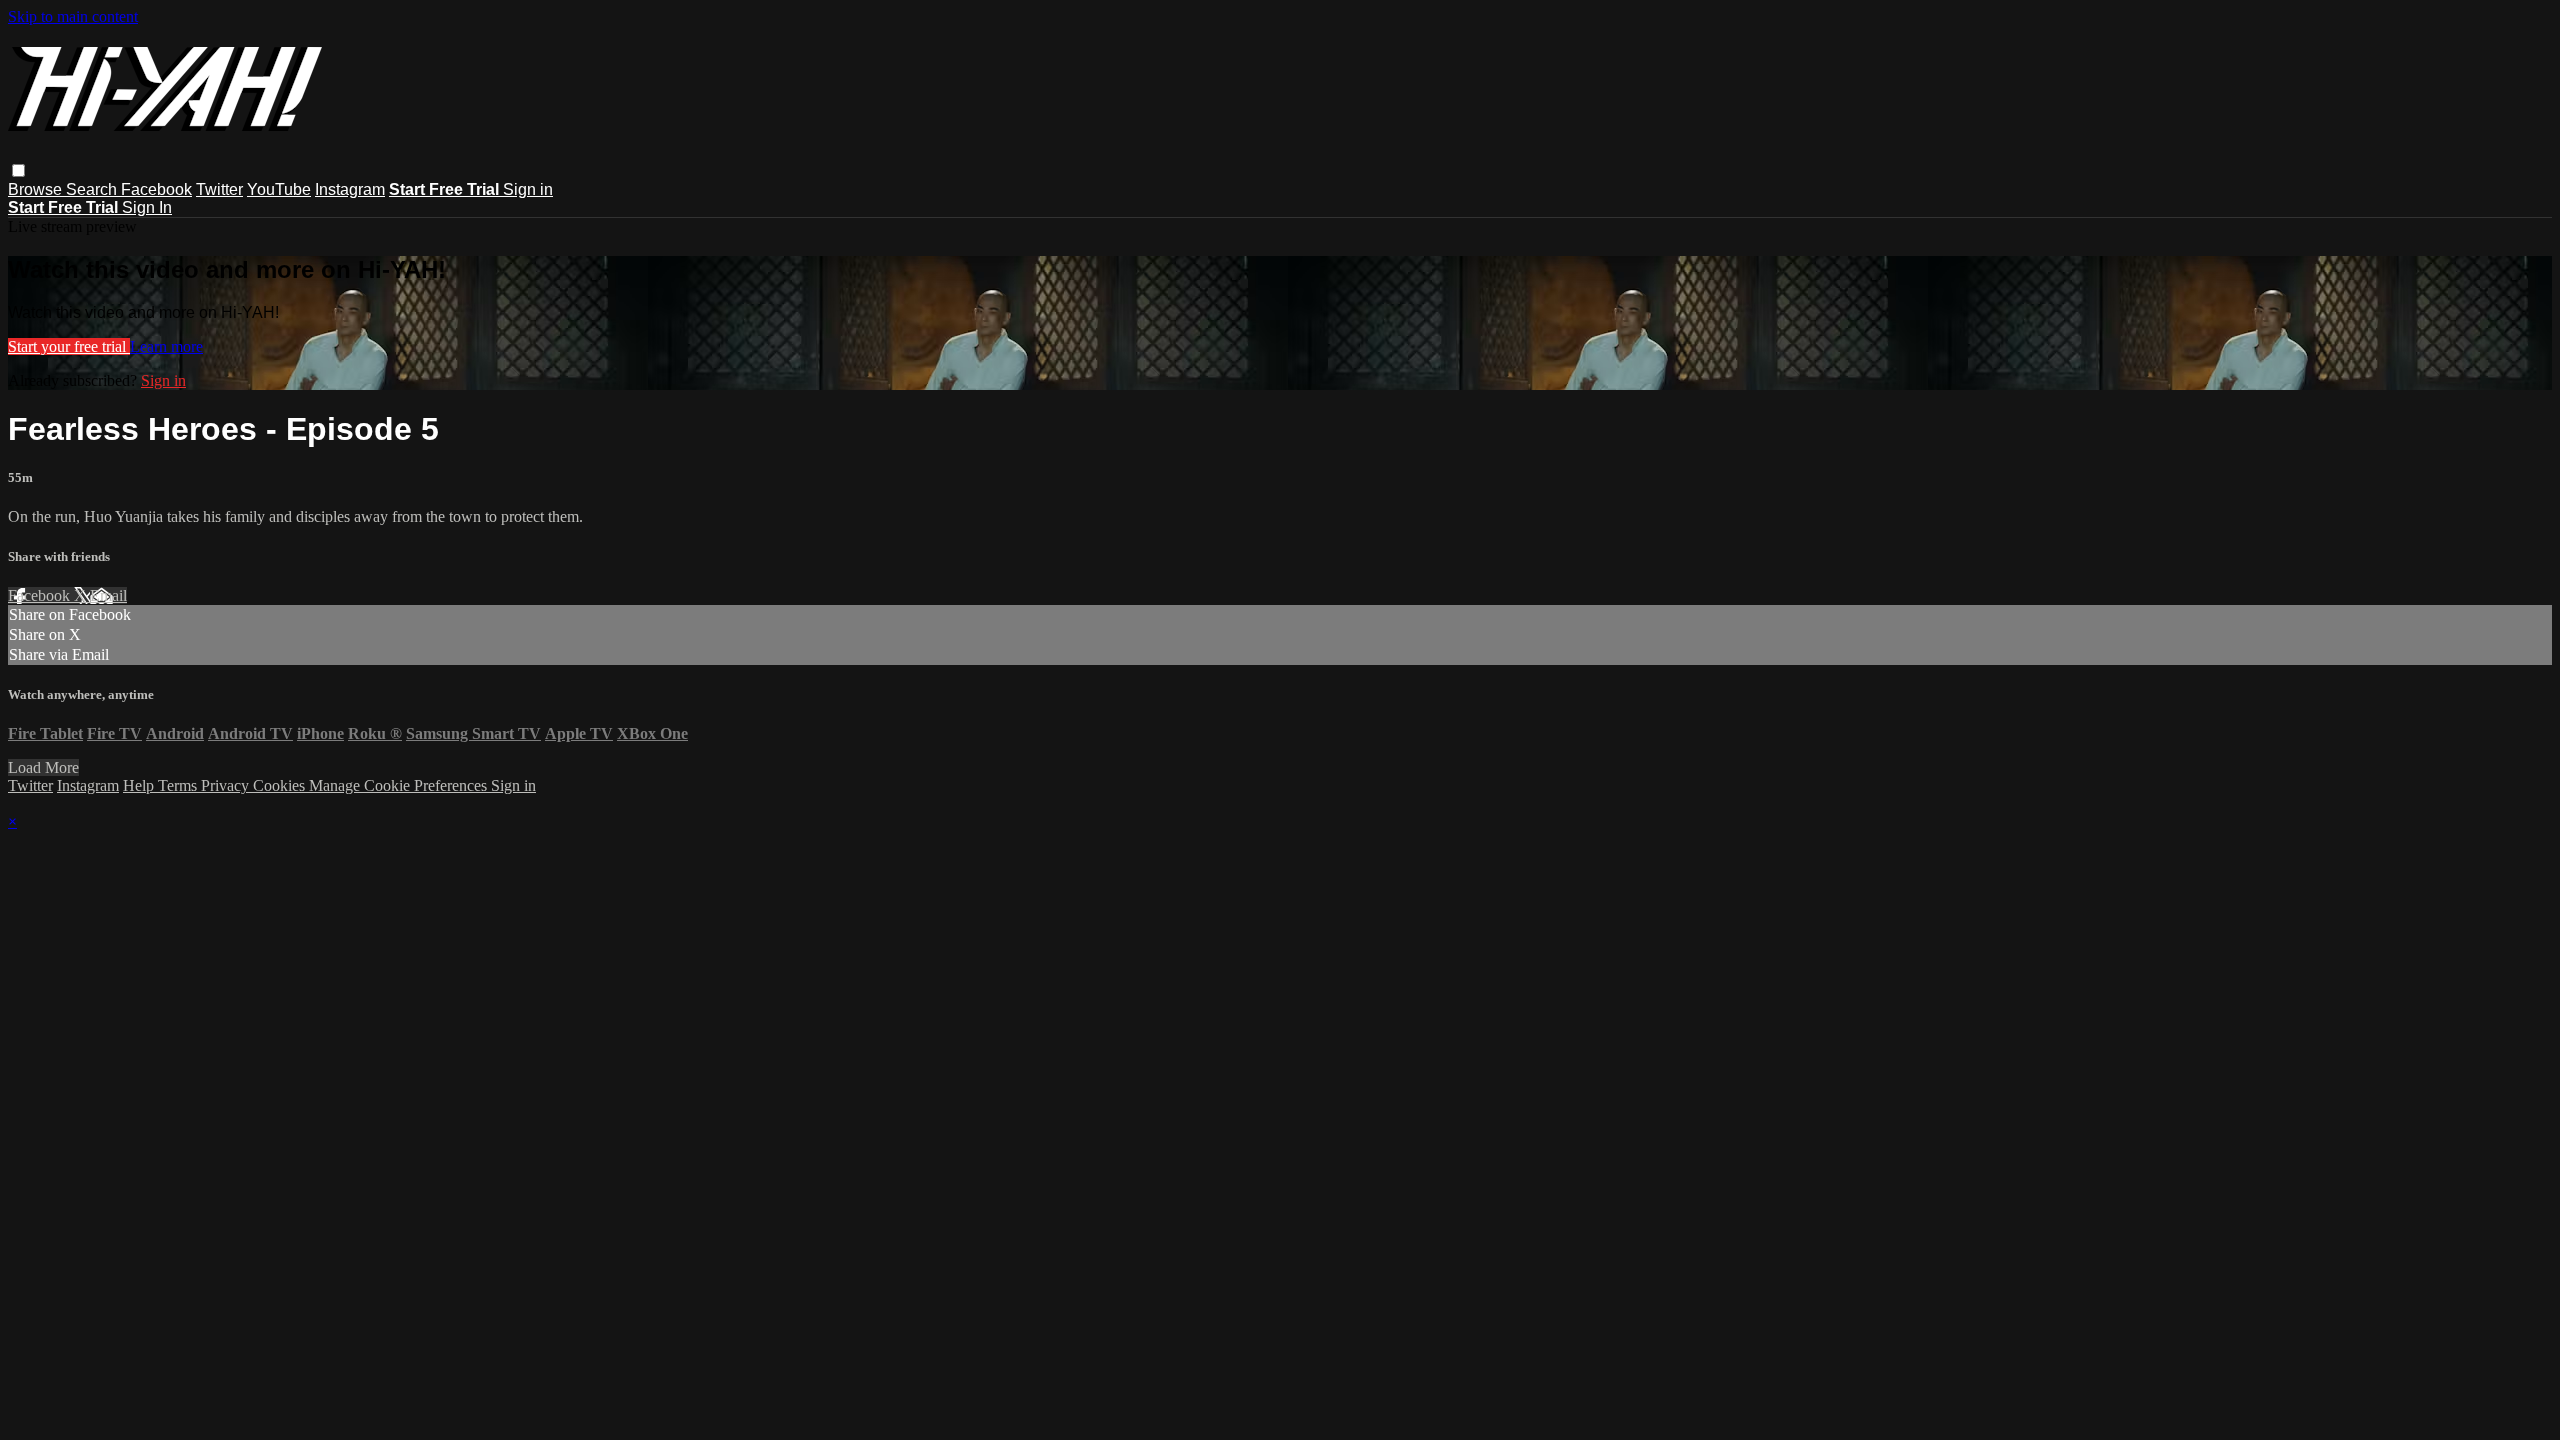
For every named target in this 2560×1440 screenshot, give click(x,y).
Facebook (156, 189)
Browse (37, 189)
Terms (179, 785)
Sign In (147, 207)
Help (140, 785)
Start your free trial (69, 346)
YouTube (279, 189)
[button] (18, 170)
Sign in (528, 189)
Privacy (227, 785)
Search (93, 189)
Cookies (281, 785)
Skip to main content (73, 16)
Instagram (350, 189)
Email (108, 595)
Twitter (219, 189)
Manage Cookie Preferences (400, 785)
